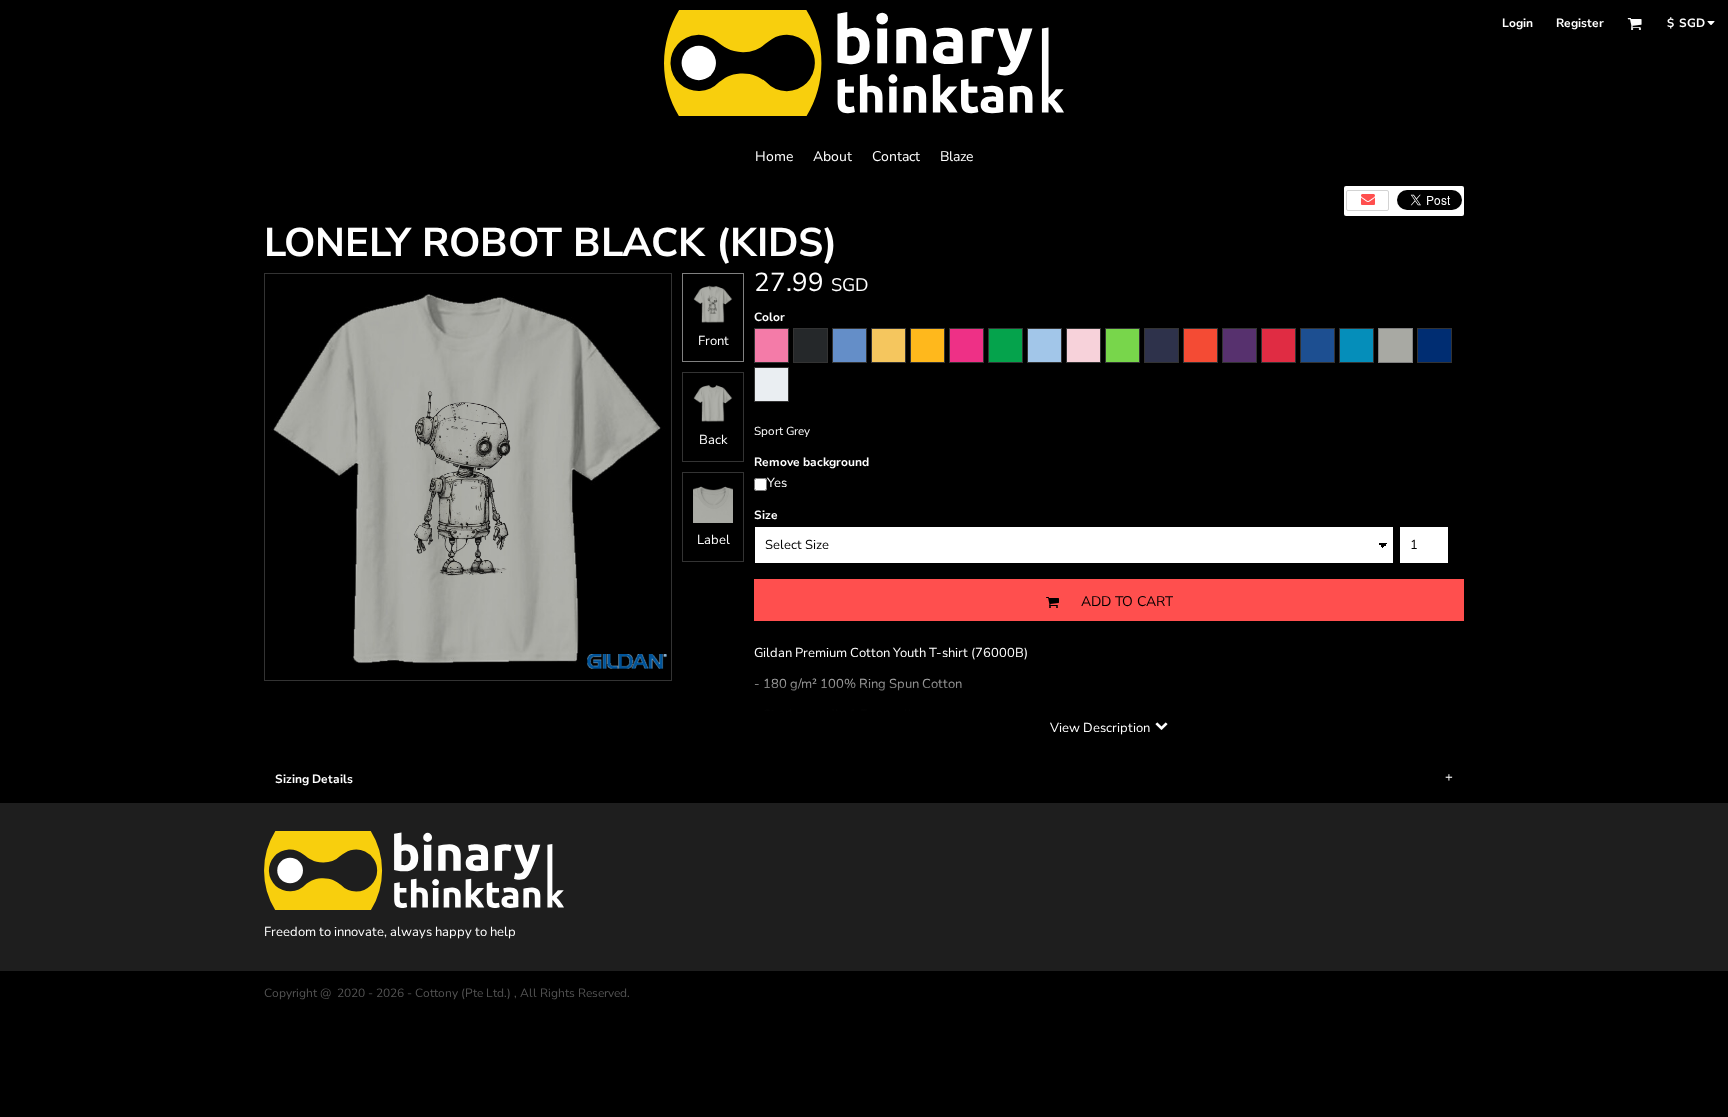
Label (713, 540)
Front (713, 341)
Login (1517, 23)
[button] (1634, 23)
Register (1580, 23)
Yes (777, 483)
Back (713, 440)
